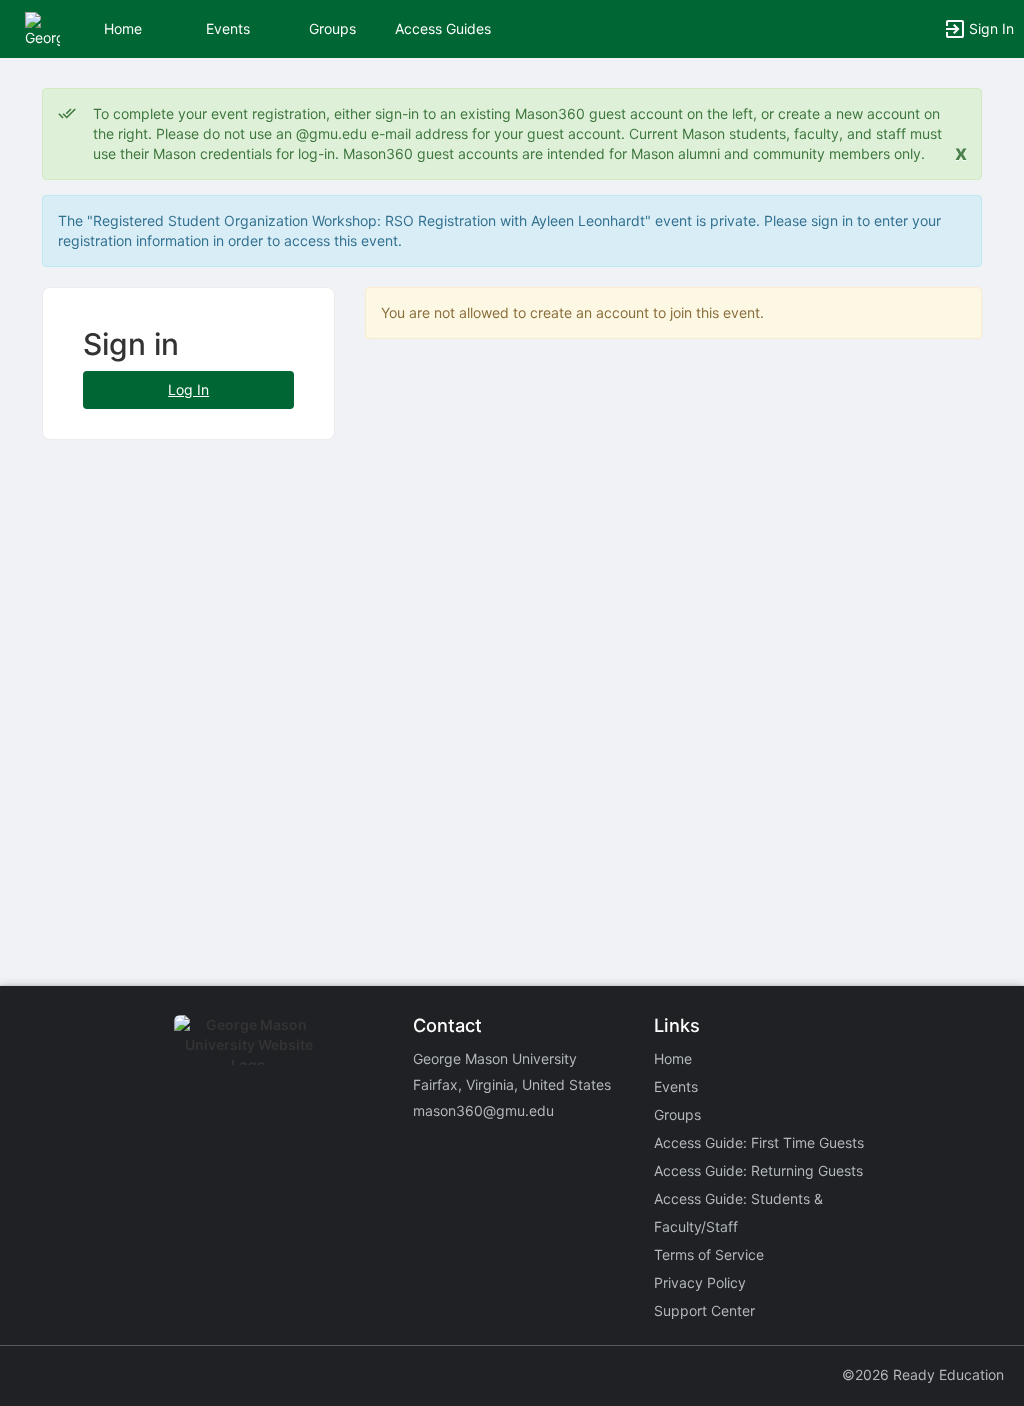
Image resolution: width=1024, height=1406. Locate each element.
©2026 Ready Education (923, 1374)
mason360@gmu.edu (483, 1110)
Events (228, 28)
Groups (332, 28)
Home (673, 1058)
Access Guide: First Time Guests (759, 1142)
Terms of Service (709, 1254)
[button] (42, 27)
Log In (188, 389)
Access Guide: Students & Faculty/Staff (738, 1212)
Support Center (704, 1310)
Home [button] (123, 28)
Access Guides (443, 28)
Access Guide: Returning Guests (758, 1170)
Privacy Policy (700, 1282)
